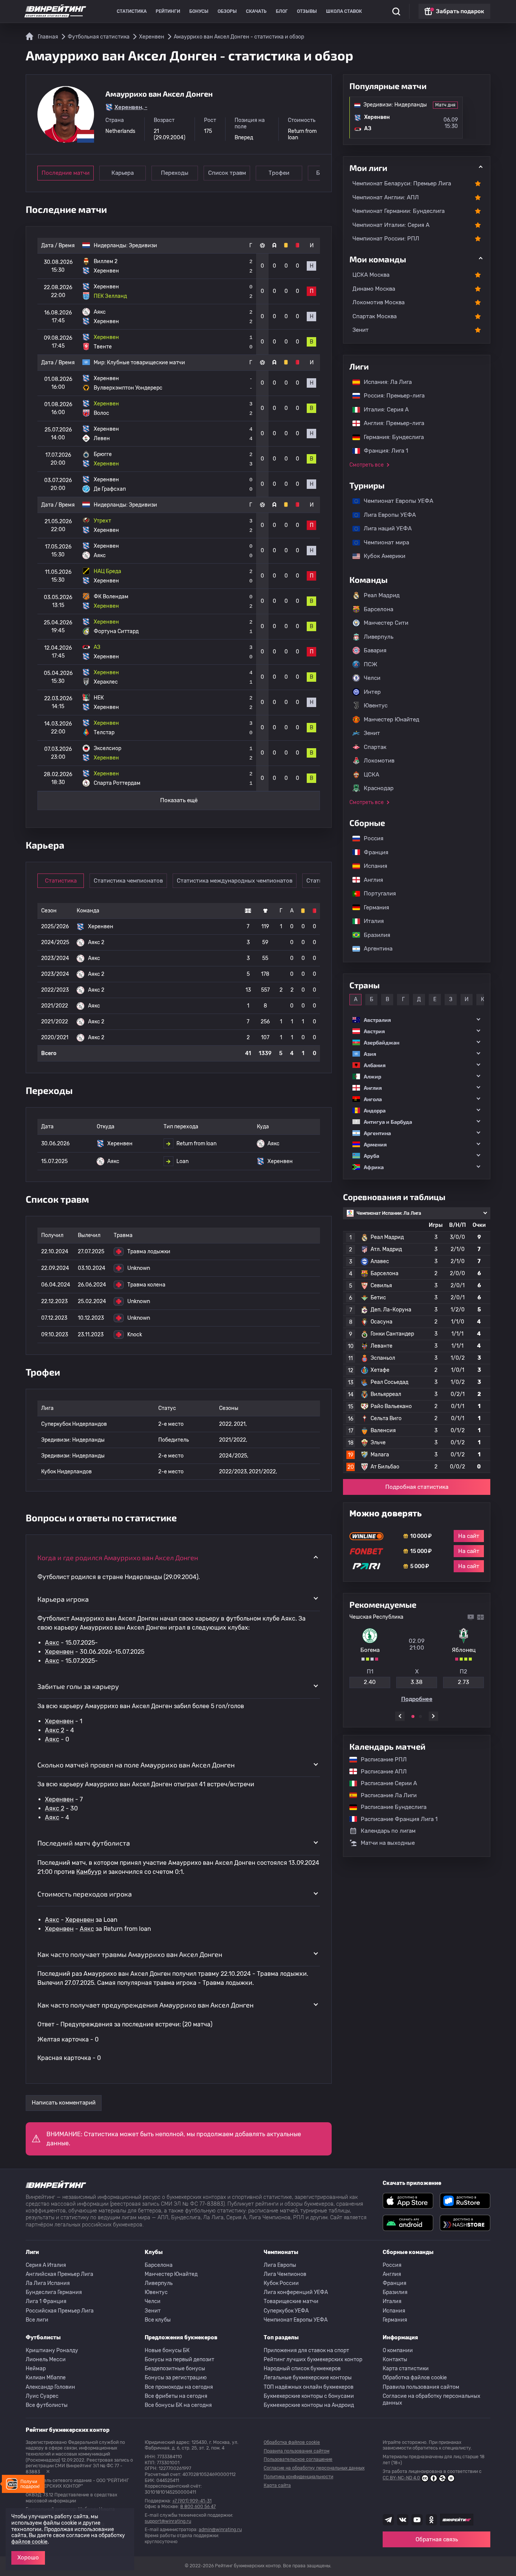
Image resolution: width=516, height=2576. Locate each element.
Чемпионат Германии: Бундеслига (399, 211)
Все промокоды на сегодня (179, 2387)
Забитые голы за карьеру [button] (78, 1686)
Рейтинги (168, 11)
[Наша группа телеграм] (388, 2520)
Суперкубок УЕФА (286, 2311)
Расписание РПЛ (380, 1759)
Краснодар (379, 788)
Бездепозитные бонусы (175, 2369)
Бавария (375, 650)
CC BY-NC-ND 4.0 (401, 2478)
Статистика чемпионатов (128, 881)
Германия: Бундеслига (390, 437)
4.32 (418, 1682)
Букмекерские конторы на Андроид (309, 2405)
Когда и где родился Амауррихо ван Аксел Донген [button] (118, 1558)
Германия (373, 907)
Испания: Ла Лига (388, 382)
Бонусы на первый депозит (179, 2360)
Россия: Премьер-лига (390, 396)
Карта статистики (406, 2369)
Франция (372, 852)
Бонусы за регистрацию (176, 2378)
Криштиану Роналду (52, 2350)
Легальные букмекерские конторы (308, 2378)
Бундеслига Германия (54, 2292)
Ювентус (376, 706)
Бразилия (373, 935)
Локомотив (379, 761)
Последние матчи (66, 173)
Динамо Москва (374, 289)
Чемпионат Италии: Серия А (391, 225)
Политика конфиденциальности (298, 2477)
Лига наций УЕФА (384, 528)
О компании (398, 2350)
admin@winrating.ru (220, 2530)
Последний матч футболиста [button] (84, 1843)
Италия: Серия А (382, 410)
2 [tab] (420, 1716)
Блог (282, 11)
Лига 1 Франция (46, 2301)
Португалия (376, 894)
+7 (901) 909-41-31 (192, 2501)
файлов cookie (29, 2542)
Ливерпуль (379, 637)
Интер (372, 692)
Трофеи (279, 173)
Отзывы (307, 11)
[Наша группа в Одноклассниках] (431, 2520)
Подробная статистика (417, 1487)
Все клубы (158, 2320)
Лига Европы (280, 2265)
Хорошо (28, 2558)
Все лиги (37, 2320)
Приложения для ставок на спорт (306, 2350)
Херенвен (59, 1652)
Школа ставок (344, 11)
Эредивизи (143, 246)
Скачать (256, 11)
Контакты (395, 2360)
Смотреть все (367, 465)
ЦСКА (372, 775)
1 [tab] (413, 1716)
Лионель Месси (46, 2360)
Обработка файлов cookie (415, 2378)
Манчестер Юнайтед (392, 719)
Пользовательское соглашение (298, 2459)
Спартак (375, 747)
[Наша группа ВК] (403, 2520)
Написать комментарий (64, 2103)
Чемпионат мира (383, 542)
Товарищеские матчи (291, 2301)
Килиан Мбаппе (46, 2378)
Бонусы (199, 11)
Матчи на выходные (388, 1843)
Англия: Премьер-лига (390, 423)
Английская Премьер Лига (59, 2274)
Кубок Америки (381, 556)
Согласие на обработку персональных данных (432, 2400)
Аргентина (374, 949)
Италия (370, 921)
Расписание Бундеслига (390, 1807)
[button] (417, 1020)
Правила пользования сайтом (421, 2387)
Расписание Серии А (385, 1783)
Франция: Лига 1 (382, 451)
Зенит (361, 330)
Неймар (36, 2369)
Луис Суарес (42, 2396)
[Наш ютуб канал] (417, 2520)
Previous (400, 1716)
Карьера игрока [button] (63, 1599)
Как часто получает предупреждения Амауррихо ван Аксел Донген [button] (145, 2005)
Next (433, 1716)
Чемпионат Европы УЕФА (395, 501)
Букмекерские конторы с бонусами (309, 2396)
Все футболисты (47, 2405)
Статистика (132, 11)
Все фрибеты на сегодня (176, 2396)
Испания (375, 866)
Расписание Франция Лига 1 (395, 1819)
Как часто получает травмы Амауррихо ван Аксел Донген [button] (130, 1954)
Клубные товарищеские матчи (146, 363)
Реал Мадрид (382, 595)
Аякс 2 (55, 1730)
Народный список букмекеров (302, 2369)
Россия (370, 838)
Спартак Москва (375, 316)
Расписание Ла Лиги (385, 1795)
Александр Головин (50, 2387)
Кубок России (281, 2283)
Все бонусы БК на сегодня (178, 2405)
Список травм (227, 173)
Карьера (123, 173)
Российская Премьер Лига (60, 2311)
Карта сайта (277, 2485)
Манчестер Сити (386, 623)
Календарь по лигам (388, 1831)
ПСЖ (371, 664)
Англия (370, 880)
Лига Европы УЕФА (386, 515)
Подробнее (418, 1699)
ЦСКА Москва (371, 275)
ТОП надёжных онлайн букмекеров (309, 2387)
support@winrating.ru (168, 2521)
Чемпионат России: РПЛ (386, 239)
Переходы (175, 173)
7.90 (465, 1682)
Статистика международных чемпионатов (235, 881)
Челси (372, 678)
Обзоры (227, 11)
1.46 (371, 1682)
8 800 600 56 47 (198, 2507)
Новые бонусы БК (167, 2350)
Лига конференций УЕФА (296, 2292)
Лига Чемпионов (285, 2274)
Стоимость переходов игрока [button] (85, 1894)
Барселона (379, 609)
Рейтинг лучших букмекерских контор (313, 2360)
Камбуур (89, 1872)
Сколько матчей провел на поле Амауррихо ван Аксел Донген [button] (136, 1765)
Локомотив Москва (379, 302)
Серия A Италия (46, 2265)
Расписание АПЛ (380, 1772)
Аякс (52, 1643)
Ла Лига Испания (48, 2283)
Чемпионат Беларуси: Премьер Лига (402, 183)
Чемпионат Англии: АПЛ (386, 197)
